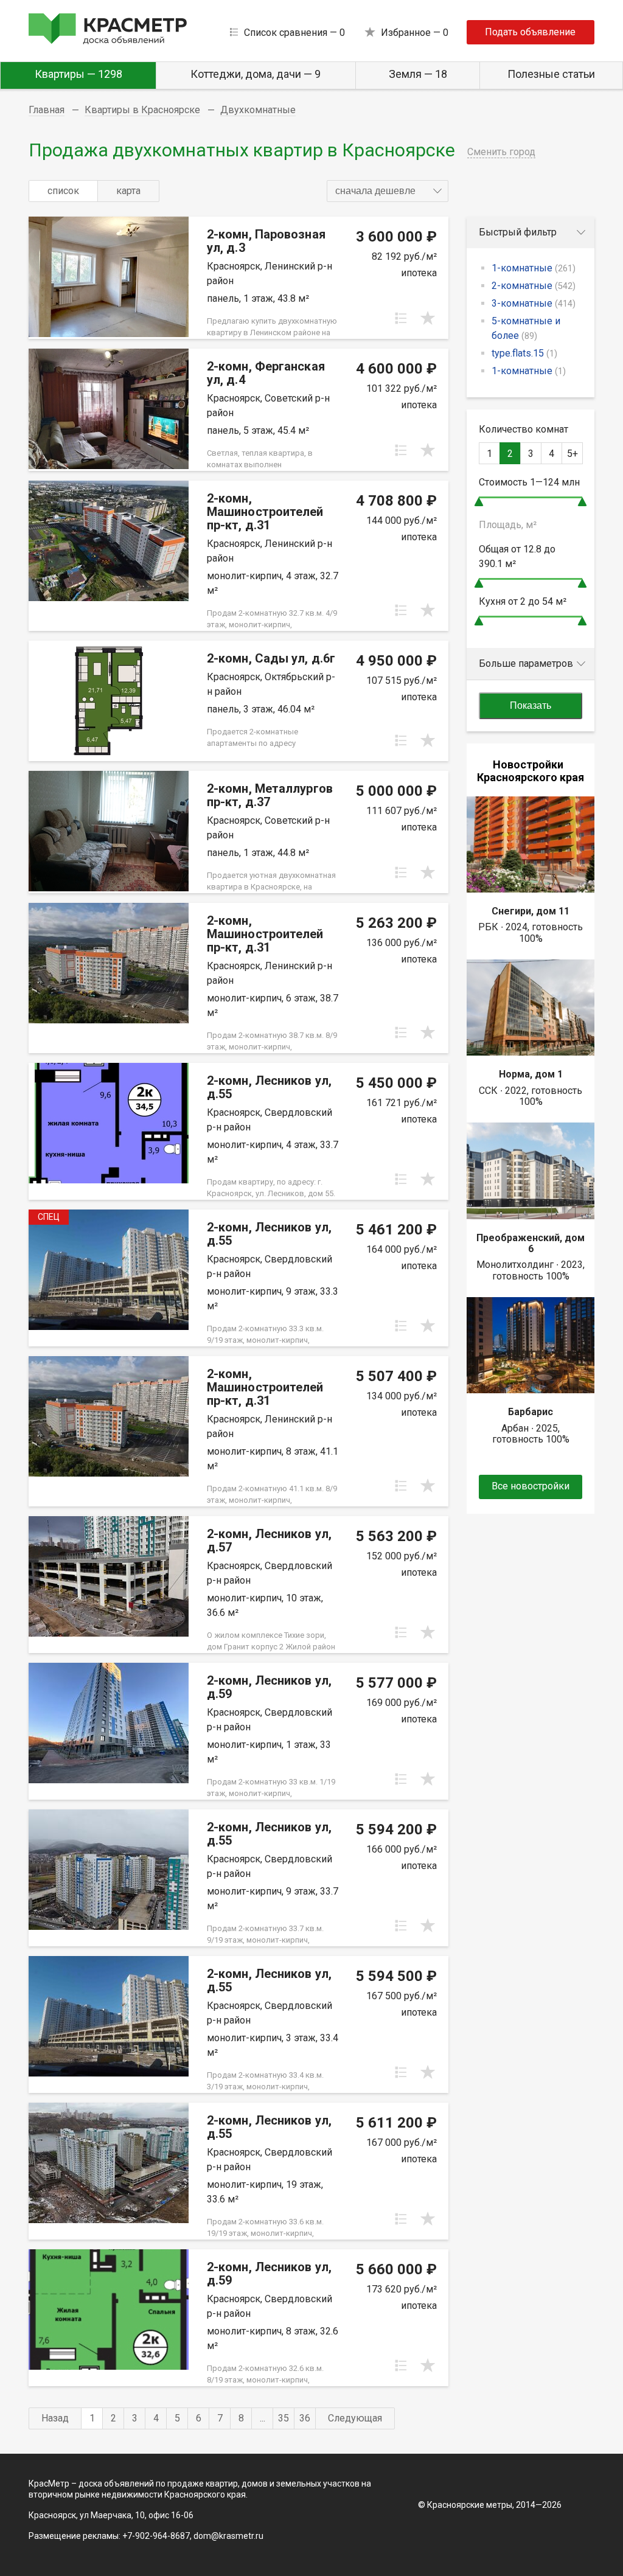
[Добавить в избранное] (428, 318)
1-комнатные (534, 268)
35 (284, 2418)
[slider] (479, 502)
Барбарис (531, 1412)
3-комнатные (534, 303)
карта (128, 191)
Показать (531, 705)
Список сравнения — (294, 33)
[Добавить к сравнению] (401, 318)
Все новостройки (531, 1486)
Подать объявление (530, 32)
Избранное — (415, 33)
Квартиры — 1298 (78, 74)
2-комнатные (534, 286)
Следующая (355, 2418)
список (63, 191)
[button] (388, 191)
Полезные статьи (551, 74)
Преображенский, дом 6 (531, 1243)
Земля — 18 (418, 74)
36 (305, 2418)
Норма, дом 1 (531, 1074)
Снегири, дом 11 (531, 911)
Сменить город (501, 152)
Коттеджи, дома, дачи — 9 (256, 74)
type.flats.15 (524, 353)
